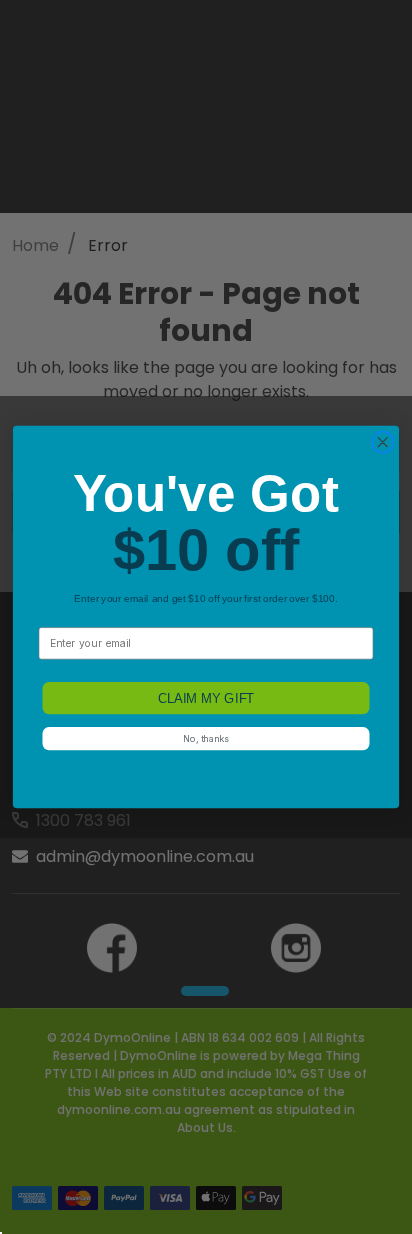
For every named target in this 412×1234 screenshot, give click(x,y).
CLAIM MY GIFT (206, 698)
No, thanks (205, 738)
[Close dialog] (382, 442)
